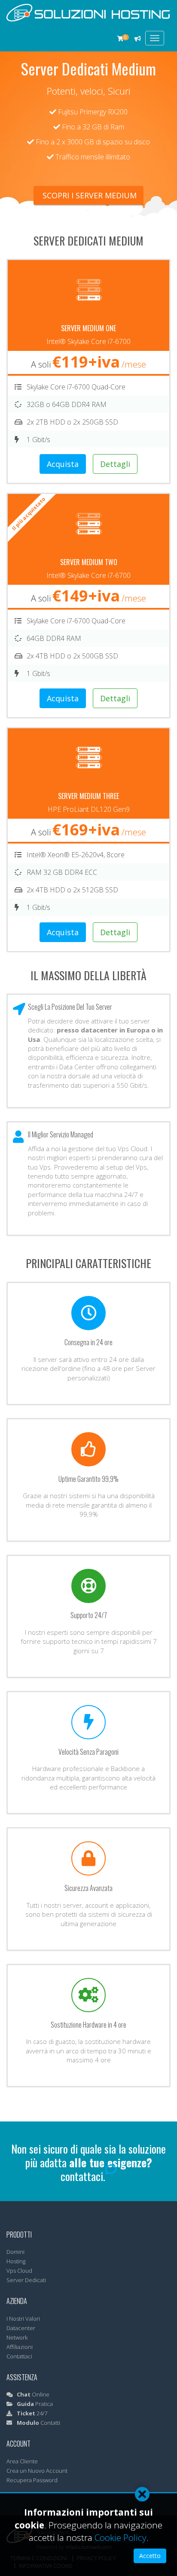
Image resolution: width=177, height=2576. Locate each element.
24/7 (32, 2413)
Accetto (150, 2556)
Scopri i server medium (88, 195)
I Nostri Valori (23, 2319)
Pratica (35, 2404)
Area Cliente (22, 2461)
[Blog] (138, 39)
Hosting (16, 2261)
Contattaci (19, 2356)
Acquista (63, 464)
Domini (15, 2252)
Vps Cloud (19, 2271)
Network (17, 2337)
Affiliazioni (20, 2347)
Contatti (38, 2423)
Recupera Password (32, 2480)
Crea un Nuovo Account (37, 2471)
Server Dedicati (26, 2280)
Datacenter (21, 2328)
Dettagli (115, 464)
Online (33, 2394)
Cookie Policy (121, 2537)
